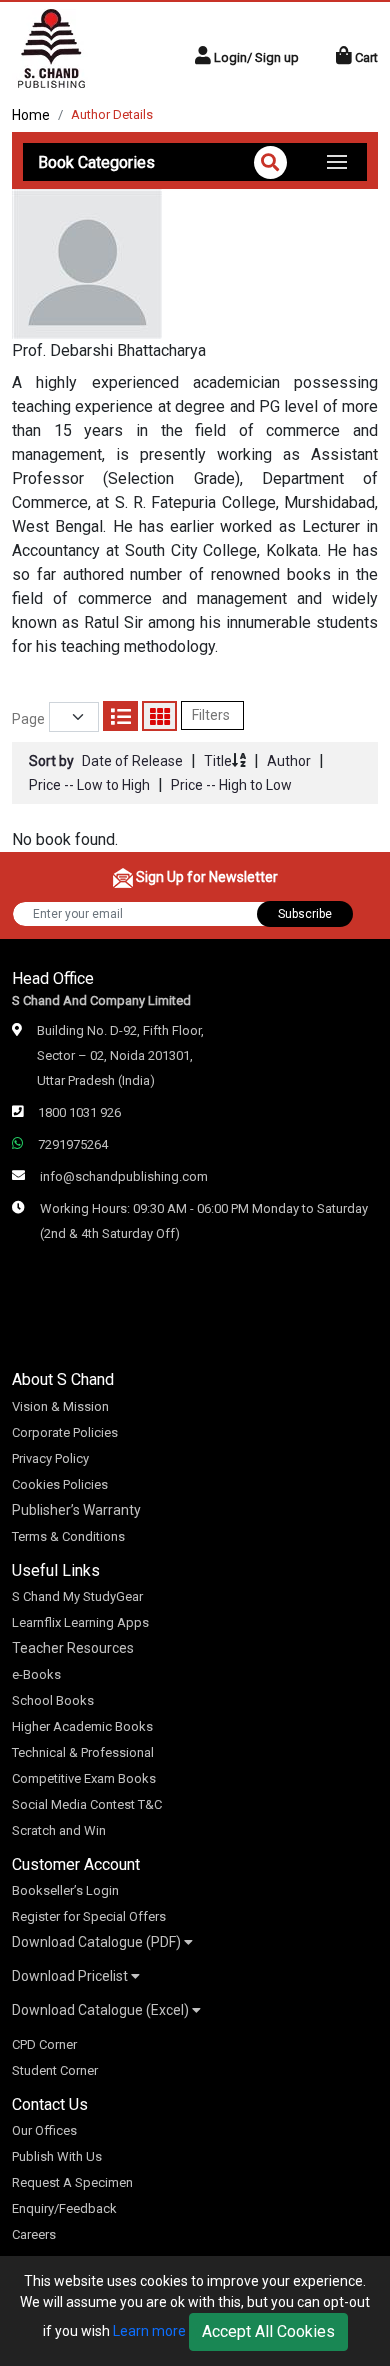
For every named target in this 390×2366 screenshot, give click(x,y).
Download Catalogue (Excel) (102, 2010)
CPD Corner (44, 2044)
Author (289, 761)
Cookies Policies (60, 1484)
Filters (212, 715)
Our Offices (44, 2130)
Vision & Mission (60, 1406)
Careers (34, 2234)
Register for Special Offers (89, 1916)
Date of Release (132, 761)
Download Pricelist (71, 1976)
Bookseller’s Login (65, 1890)
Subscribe (305, 914)
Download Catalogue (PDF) (98, 1942)
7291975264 (73, 1144)
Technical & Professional (83, 1752)
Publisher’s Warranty (76, 1510)
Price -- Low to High (89, 785)
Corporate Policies (65, 1432)
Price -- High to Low (231, 785)
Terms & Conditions (68, 1536)
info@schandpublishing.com (124, 1176)
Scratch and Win (59, 1830)
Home (31, 115)
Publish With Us (57, 2156)
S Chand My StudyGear (77, 1596)
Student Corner (55, 2070)
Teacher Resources (73, 1648)
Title (218, 761)
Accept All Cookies (268, 2331)
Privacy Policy (50, 1458)
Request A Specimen (72, 2182)
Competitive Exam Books (84, 1778)
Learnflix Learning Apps (80, 1622)
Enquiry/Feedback (64, 2208)
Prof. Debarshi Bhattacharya (109, 350)
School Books (53, 1700)
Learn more (149, 2331)
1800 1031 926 (79, 1112)
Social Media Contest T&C (87, 1804)
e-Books (36, 1674)
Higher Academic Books (82, 1726)
